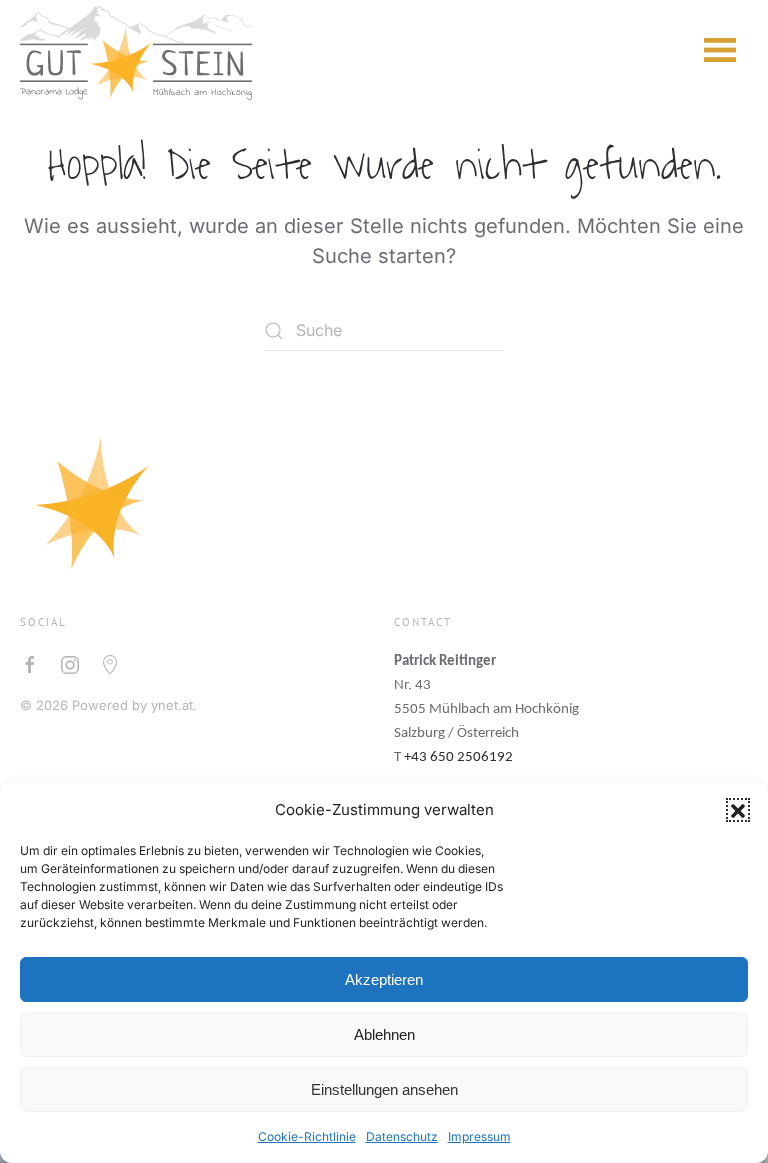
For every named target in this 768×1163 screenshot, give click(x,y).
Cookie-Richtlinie (307, 1136)
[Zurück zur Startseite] (136, 50)
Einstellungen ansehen (384, 1089)
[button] (738, 810)
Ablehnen (384, 1034)
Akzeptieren (384, 979)
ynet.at (172, 705)
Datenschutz (402, 1136)
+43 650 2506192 (458, 757)
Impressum (479, 1136)
